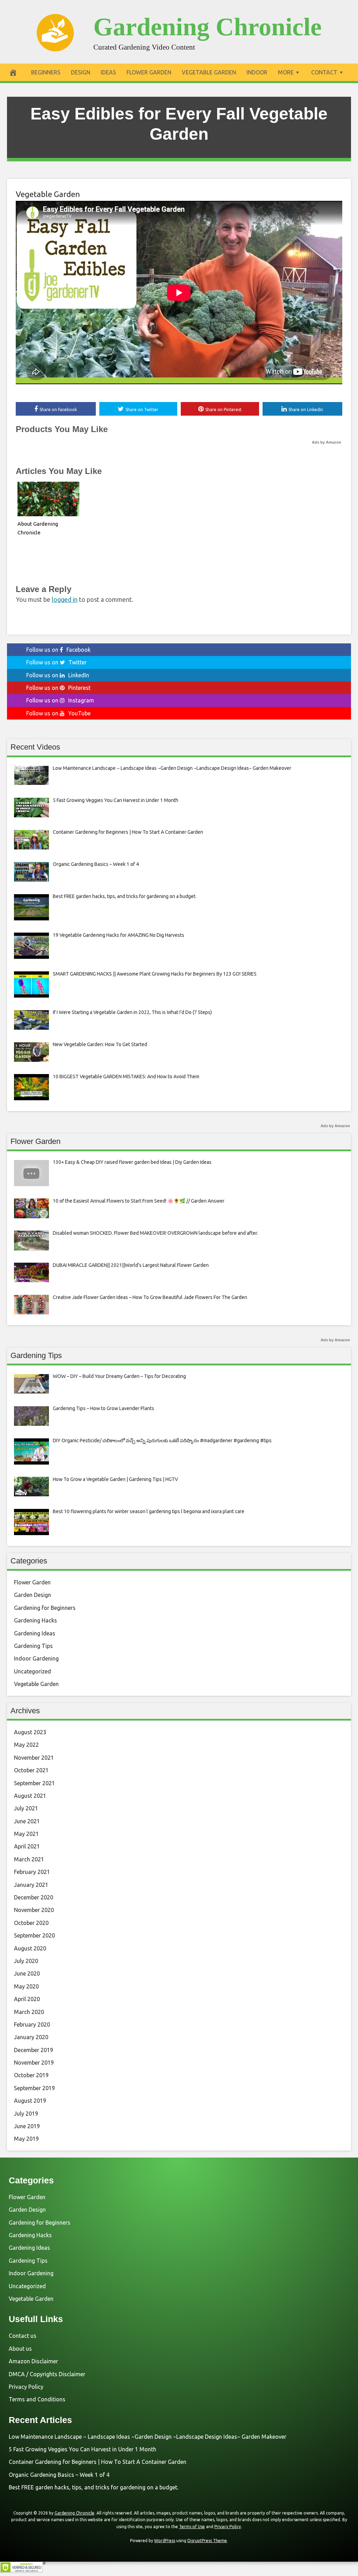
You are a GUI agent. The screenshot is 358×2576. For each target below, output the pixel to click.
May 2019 (26, 2139)
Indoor (257, 72)
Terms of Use (192, 2527)
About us (20, 2349)
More (286, 72)
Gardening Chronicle (207, 27)
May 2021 (26, 1834)
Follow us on (58, 650)
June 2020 (27, 1973)
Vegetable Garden (209, 72)
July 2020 (26, 1961)
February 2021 (32, 1872)
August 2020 (30, 1948)
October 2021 (31, 1770)
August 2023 (30, 1732)
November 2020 (34, 1910)
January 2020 (31, 2037)
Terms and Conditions (37, 2399)
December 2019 (34, 2050)
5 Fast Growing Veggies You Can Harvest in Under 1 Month (83, 2449)
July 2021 (26, 1808)
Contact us (23, 2336)
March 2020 (29, 2012)
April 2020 (27, 1999)
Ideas (108, 72)
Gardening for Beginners (45, 1608)
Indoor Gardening (36, 1658)
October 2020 (31, 1923)
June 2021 (27, 1821)
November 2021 (34, 1758)
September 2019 (34, 2088)
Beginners (46, 72)
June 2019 (27, 2126)
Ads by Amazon (327, 442)
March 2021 (29, 1859)
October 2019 (31, 2075)
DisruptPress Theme (207, 2541)
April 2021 (27, 1846)
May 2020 (26, 1986)
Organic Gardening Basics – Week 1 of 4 (59, 2475)
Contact (324, 72)
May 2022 (26, 1745)
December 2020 (34, 1897)
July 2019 (26, 2114)
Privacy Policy (26, 2387)
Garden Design (33, 1595)
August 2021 (30, 1796)
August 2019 (30, 2101)
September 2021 (34, 1783)
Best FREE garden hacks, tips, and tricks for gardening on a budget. (94, 2487)
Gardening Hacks (35, 1620)
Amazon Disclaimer (33, 2361)
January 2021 (31, 1885)
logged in (65, 599)
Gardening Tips (33, 1646)
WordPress (165, 2541)
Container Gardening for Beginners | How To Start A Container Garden (98, 2462)
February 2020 (32, 2024)
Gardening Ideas (35, 1633)
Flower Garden (149, 72)
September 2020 (34, 1935)
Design (81, 72)
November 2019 (34, 2063)
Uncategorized (33, 1671)
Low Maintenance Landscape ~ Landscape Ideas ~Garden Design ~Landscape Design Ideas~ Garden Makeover (148, 2437)
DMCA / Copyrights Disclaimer (47, 2374)
